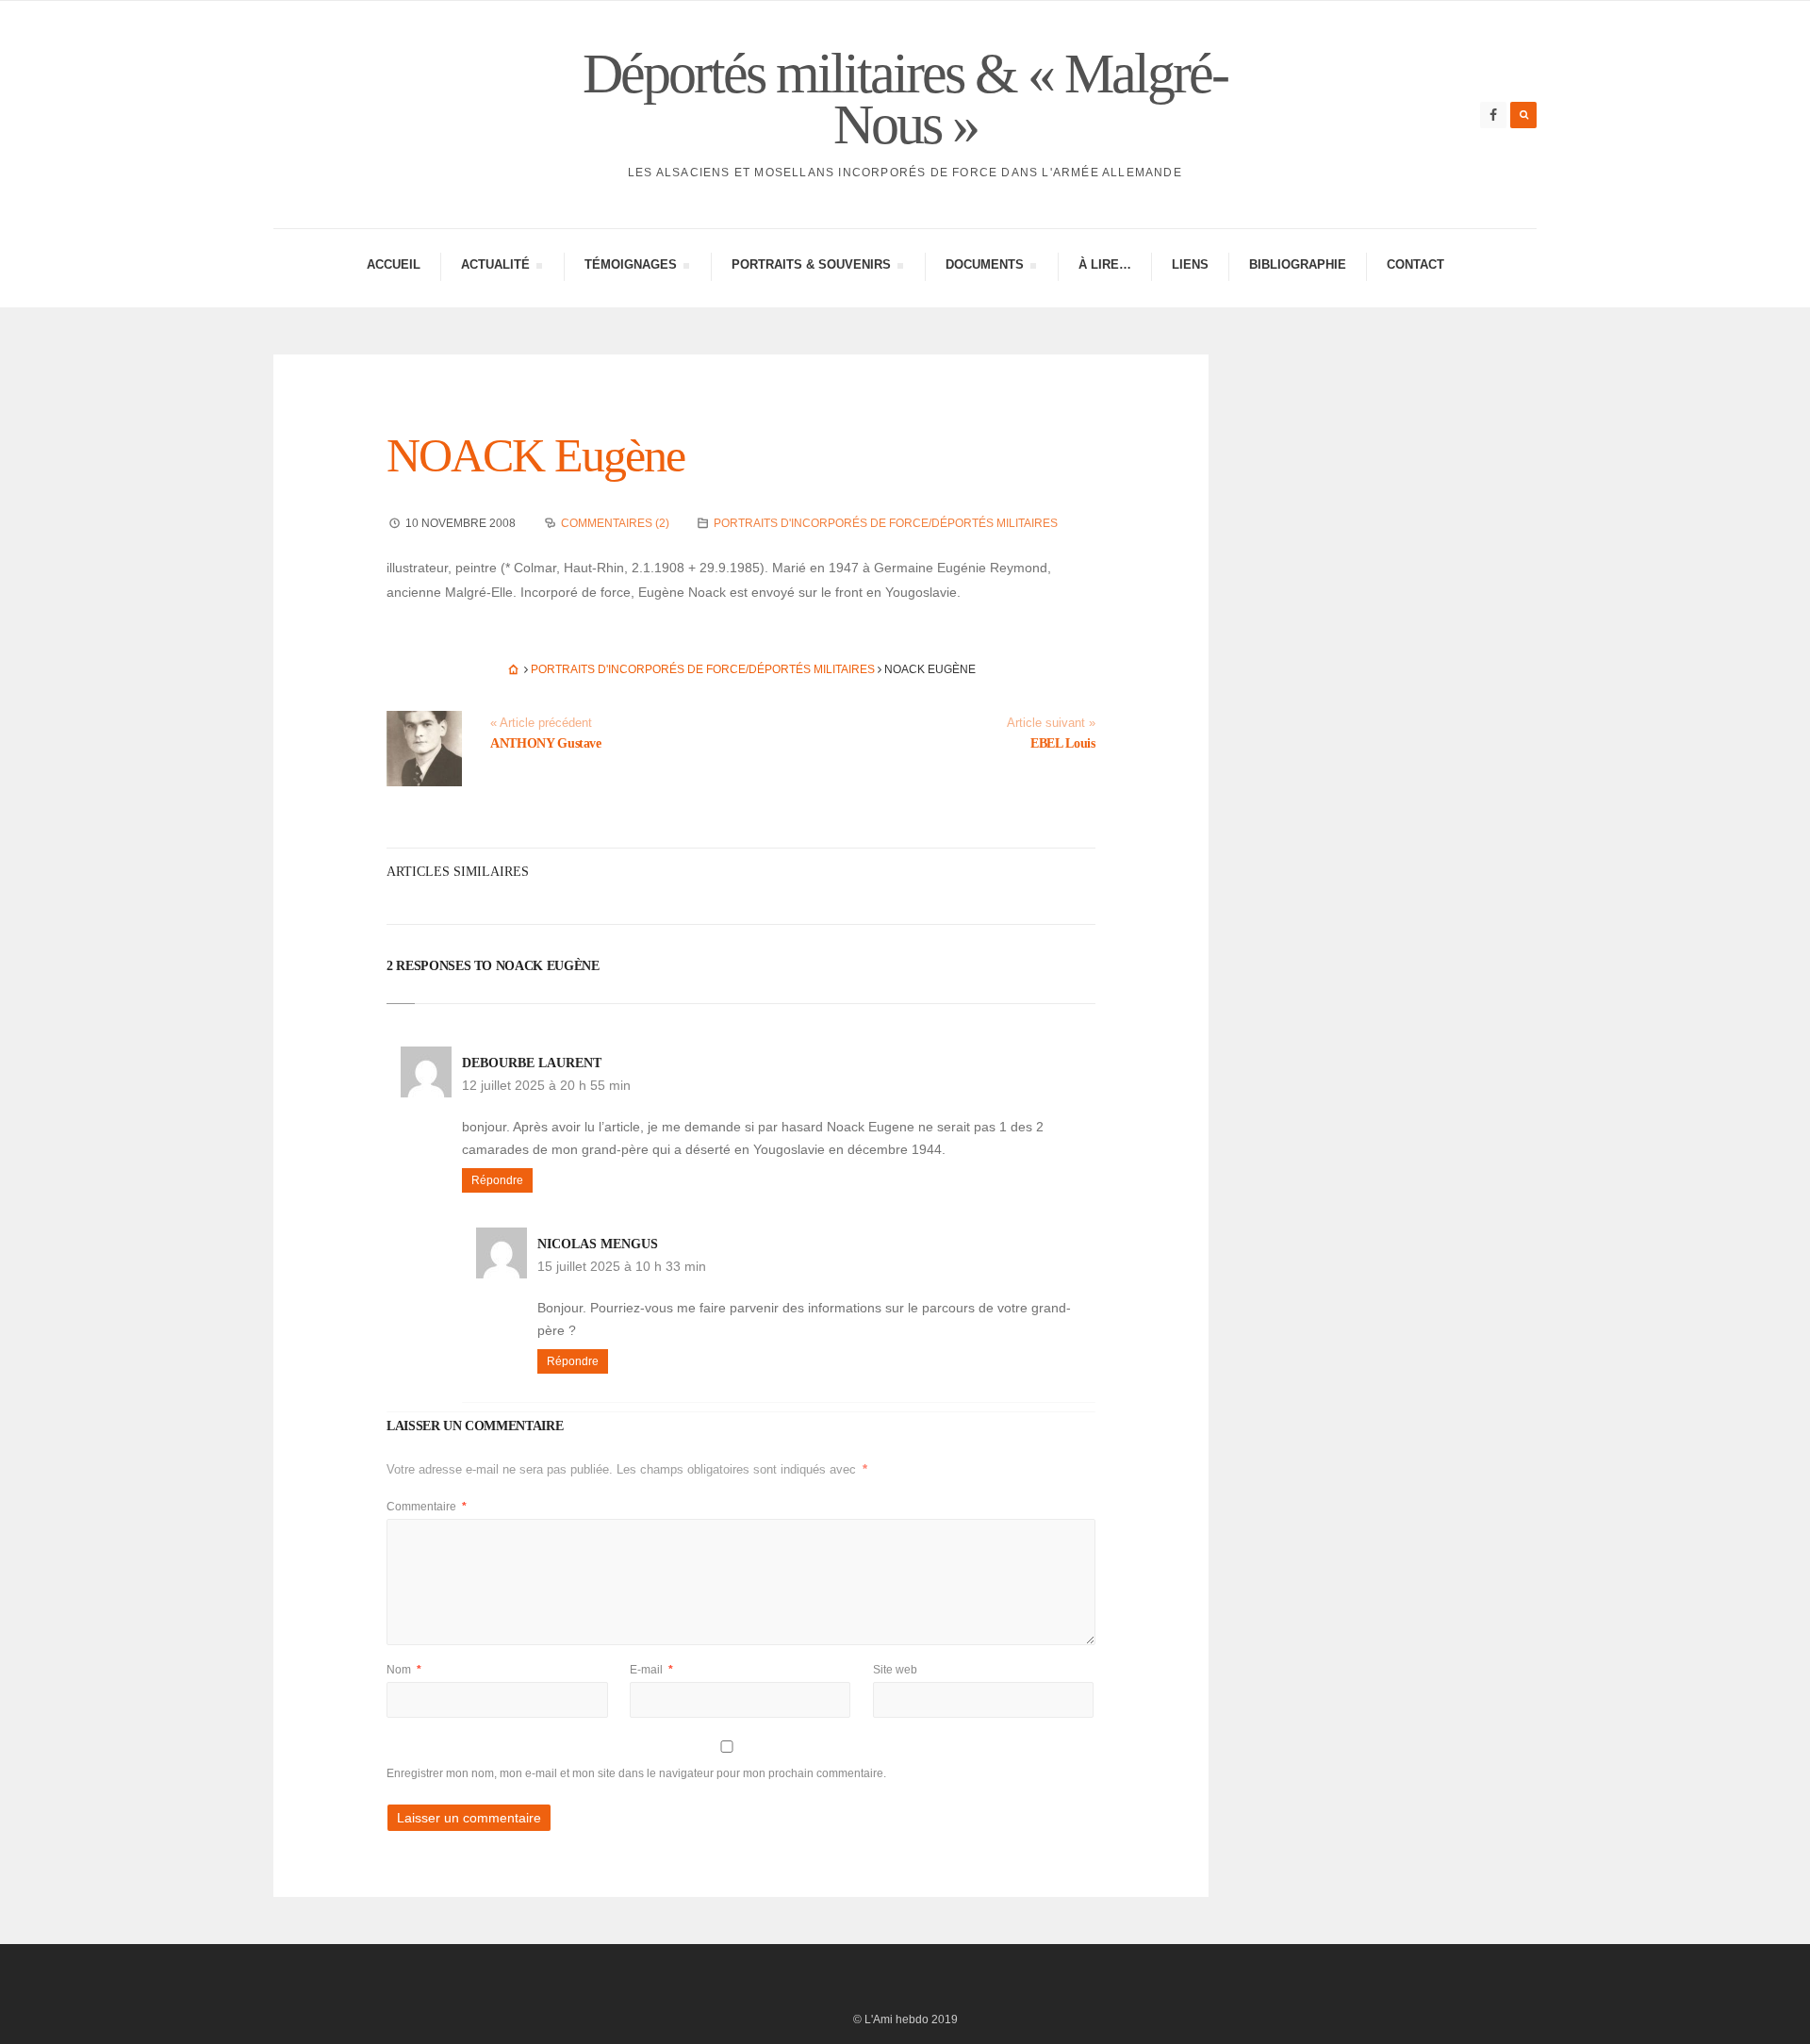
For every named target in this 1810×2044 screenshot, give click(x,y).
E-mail (651, 1670)
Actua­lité (495, 267)
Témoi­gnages (630, 267)
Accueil (394, 264)
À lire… (1105, 264)
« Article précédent (541, 723)
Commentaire (427, 1507)
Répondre (497, 1180)
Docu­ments (984, 267)
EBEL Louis (1063, 743)
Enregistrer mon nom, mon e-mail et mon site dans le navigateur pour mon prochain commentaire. (636, 1773)
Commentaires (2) (615, 523)
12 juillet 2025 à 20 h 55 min (546, 1085)
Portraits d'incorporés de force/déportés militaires (886, 523)
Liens (1190, 264)
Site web (895, 1670)
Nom (404, 1670)
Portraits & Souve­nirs (811, 267)
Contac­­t (1415, 264)
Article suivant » (1051, 723)
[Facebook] (1493, 115)
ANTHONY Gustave (546, 743)
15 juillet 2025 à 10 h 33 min (622, 1266)
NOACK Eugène (535, 455)
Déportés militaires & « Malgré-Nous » (905, 99)
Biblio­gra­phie (1298, 264)
